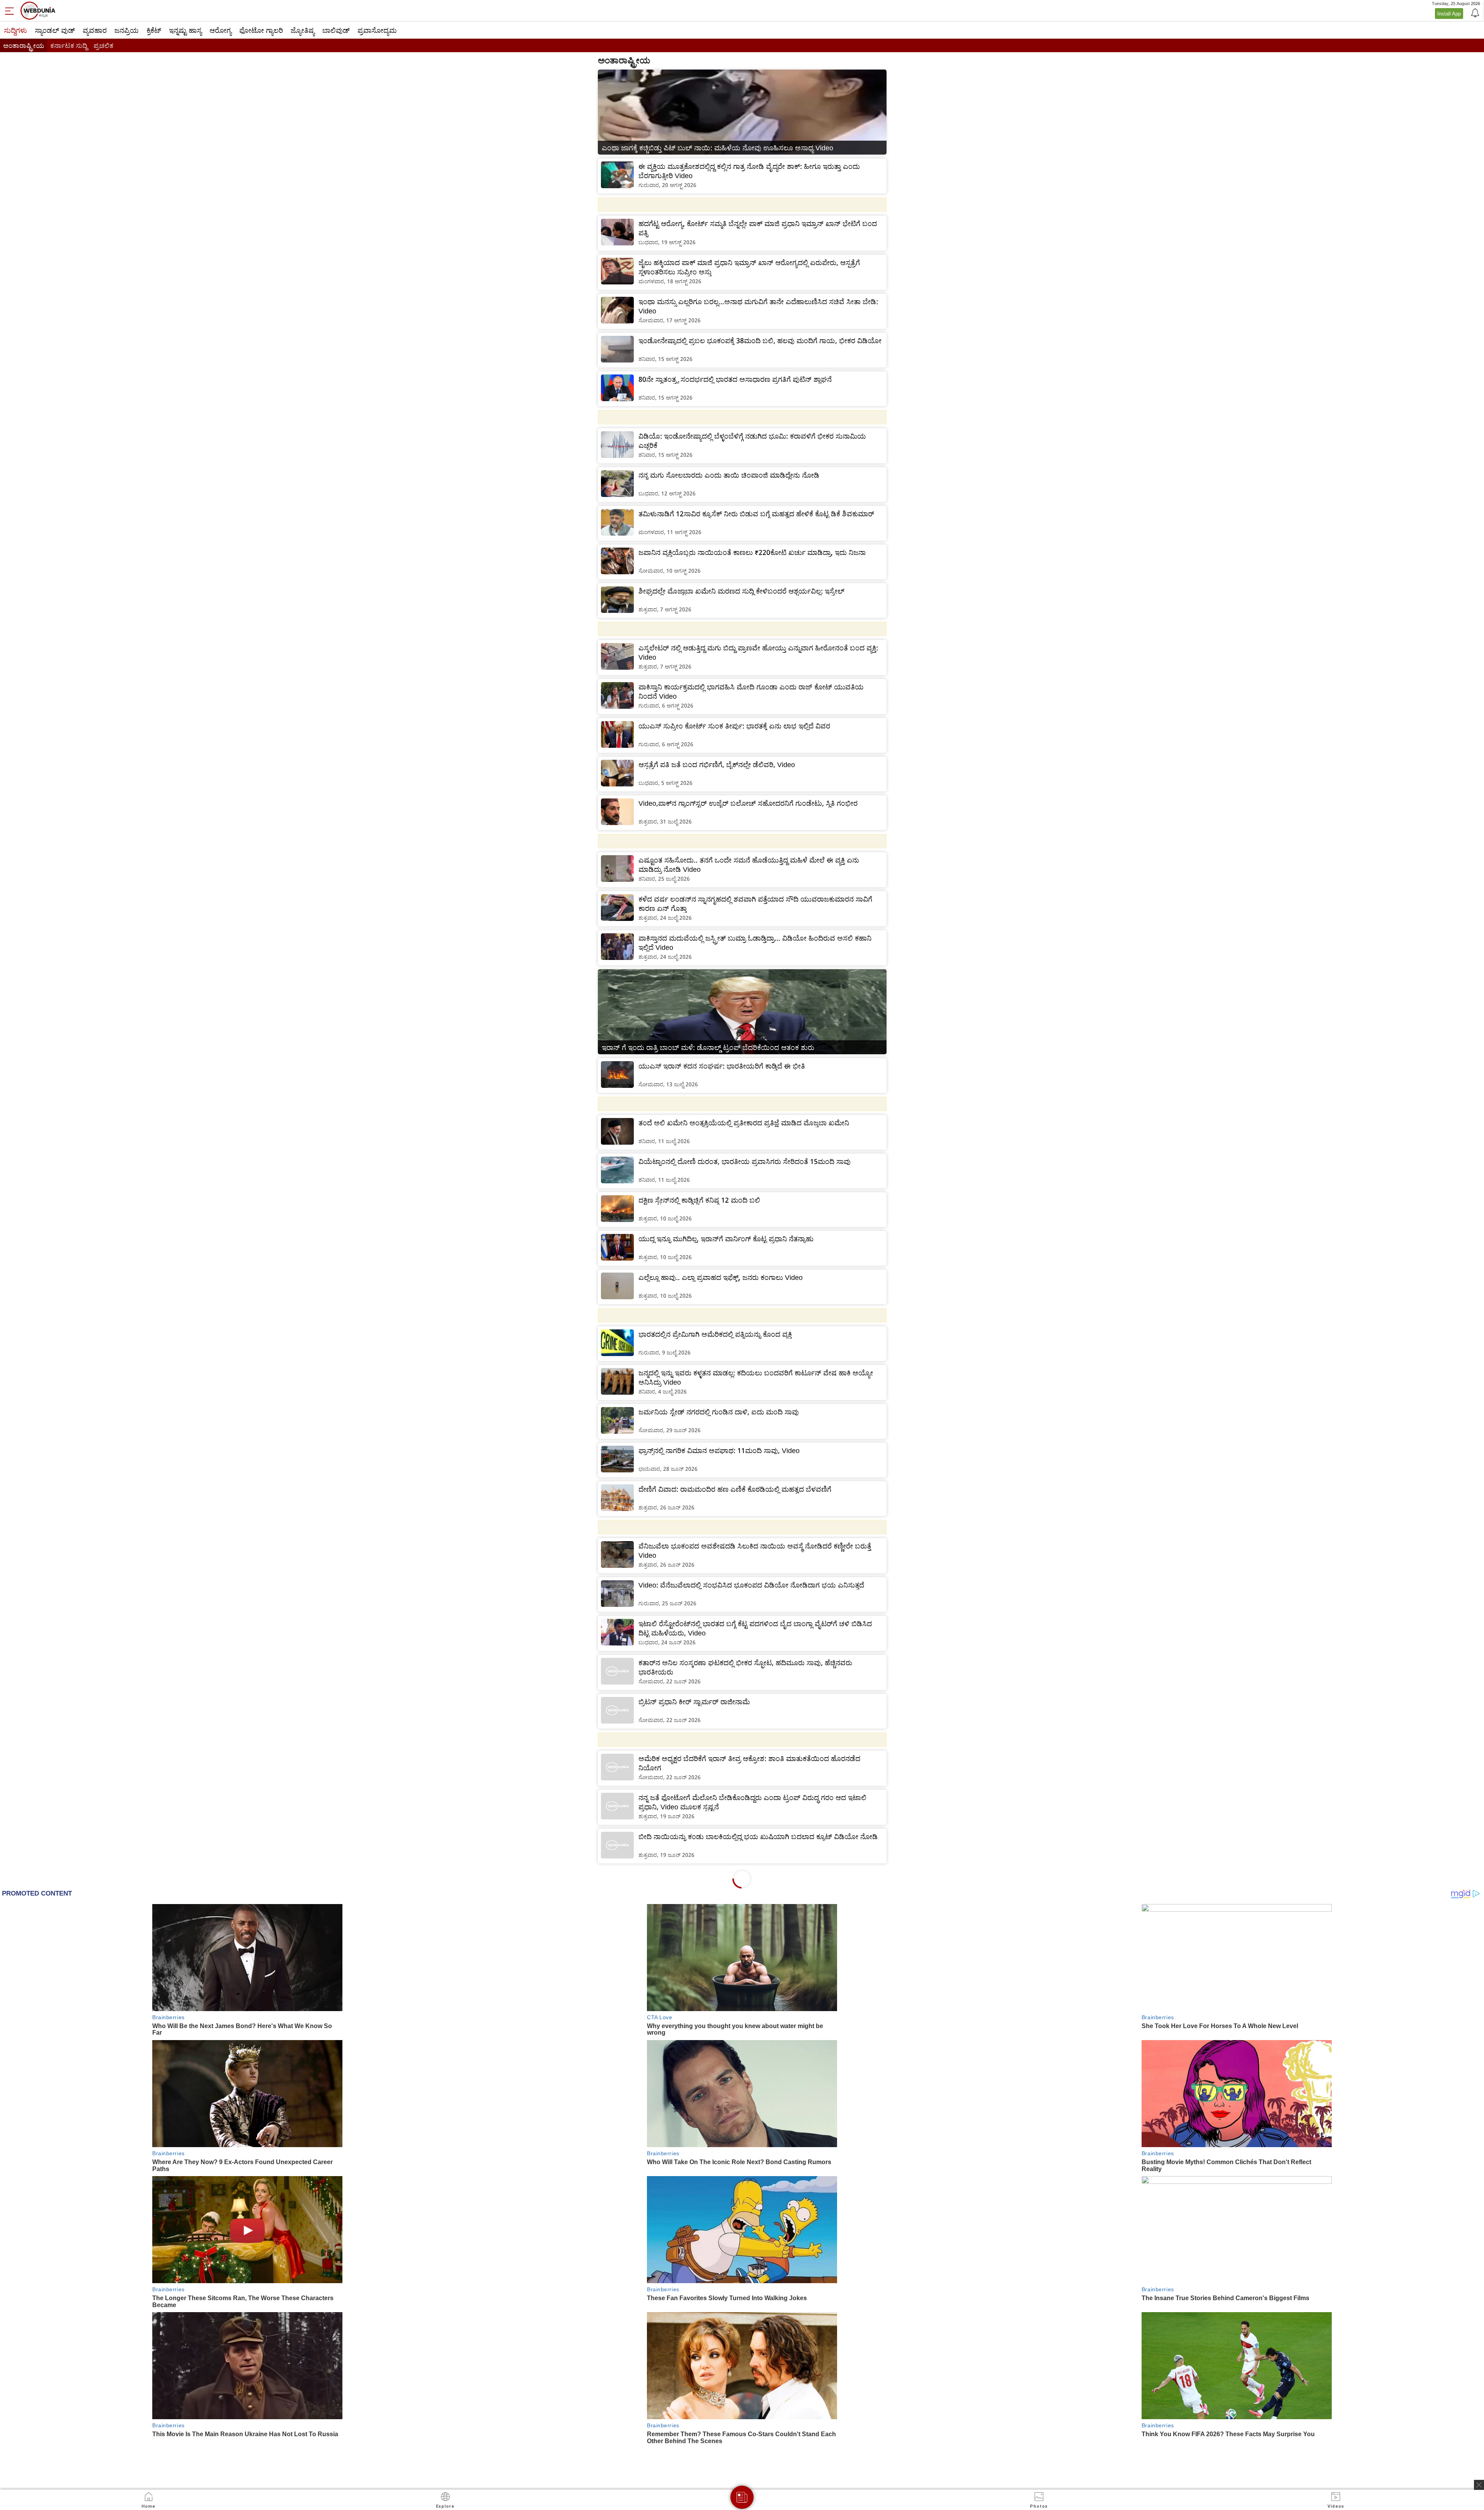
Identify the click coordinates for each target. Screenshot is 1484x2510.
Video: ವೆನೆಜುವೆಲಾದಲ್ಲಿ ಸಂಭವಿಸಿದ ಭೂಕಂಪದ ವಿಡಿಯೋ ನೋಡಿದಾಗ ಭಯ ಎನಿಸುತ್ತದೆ (751, 1585)
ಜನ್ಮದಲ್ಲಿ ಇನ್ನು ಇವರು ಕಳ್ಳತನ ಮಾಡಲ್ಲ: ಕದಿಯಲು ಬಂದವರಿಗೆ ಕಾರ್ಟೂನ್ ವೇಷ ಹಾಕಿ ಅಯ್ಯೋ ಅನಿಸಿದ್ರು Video (756, 1377)
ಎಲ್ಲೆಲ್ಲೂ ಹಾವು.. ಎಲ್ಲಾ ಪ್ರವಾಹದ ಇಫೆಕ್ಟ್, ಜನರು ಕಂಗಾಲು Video (721, 1277)
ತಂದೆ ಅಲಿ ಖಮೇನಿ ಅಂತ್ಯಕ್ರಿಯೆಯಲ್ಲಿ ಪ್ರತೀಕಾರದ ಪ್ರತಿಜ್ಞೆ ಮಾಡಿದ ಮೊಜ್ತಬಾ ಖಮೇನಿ (744, 1123)
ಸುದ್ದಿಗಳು (15, 30)
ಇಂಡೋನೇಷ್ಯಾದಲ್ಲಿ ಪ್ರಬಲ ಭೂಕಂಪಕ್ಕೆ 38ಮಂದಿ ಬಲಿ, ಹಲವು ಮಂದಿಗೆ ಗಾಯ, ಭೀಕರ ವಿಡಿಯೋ (760, 340)
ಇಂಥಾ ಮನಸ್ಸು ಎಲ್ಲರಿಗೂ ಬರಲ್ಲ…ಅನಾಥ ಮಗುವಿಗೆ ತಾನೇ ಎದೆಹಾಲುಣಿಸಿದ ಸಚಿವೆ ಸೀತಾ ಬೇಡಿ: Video (758, 306)
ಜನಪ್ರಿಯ (127, 30)
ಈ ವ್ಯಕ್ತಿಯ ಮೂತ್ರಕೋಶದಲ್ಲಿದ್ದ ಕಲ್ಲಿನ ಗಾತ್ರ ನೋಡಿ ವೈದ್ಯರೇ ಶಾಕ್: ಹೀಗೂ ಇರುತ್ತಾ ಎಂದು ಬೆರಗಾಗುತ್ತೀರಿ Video (749, 171)
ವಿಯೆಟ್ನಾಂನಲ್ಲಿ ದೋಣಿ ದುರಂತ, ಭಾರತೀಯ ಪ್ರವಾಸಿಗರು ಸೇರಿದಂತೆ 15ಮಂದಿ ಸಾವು (745, 1161)
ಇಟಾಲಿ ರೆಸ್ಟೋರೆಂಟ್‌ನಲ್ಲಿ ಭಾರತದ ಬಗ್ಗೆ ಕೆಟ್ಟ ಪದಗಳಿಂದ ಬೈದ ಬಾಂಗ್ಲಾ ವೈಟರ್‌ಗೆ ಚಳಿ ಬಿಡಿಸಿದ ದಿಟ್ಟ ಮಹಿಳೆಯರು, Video (755, 1628)
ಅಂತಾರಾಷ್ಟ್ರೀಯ (24, 45)
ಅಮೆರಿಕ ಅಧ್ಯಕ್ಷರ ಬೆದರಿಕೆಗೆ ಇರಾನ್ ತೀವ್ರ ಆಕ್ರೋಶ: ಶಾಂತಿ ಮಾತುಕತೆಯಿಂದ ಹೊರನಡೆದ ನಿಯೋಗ (749, 1763)
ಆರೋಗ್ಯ (220, 30)
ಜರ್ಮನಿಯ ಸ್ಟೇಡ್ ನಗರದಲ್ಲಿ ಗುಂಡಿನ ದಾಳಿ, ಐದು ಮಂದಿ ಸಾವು (719, 1412)
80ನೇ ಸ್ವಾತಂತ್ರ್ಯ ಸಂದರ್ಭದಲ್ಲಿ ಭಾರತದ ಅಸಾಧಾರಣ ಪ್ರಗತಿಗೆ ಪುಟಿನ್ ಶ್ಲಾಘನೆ (735, 379)
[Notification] (1474, 12)
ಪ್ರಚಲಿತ (103, 45)
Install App (1449, 14)
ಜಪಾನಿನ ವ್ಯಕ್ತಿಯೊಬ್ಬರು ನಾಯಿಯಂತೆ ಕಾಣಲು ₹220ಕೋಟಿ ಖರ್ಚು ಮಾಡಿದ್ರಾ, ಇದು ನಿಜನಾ (752, 552)
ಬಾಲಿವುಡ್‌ (336, 30)
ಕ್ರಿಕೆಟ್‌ (154, 30)
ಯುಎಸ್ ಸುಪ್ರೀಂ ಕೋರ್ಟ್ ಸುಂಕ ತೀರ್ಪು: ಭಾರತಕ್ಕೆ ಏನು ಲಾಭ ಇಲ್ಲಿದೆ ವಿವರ (734, 726)
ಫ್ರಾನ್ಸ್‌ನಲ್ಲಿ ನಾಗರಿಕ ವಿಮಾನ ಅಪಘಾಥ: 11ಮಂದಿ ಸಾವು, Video (719, 1450)
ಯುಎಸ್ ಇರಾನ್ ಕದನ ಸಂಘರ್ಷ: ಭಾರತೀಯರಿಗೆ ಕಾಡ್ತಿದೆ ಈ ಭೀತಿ (722, 1066)
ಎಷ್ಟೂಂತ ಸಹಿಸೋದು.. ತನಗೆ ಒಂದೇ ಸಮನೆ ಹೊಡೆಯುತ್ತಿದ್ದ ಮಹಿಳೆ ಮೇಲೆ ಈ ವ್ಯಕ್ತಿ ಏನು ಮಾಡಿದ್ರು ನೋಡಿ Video (749, 864)
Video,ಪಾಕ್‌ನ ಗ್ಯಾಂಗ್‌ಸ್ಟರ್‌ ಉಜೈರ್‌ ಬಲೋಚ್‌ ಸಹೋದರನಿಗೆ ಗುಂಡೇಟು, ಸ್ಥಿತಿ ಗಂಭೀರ (748, 803)
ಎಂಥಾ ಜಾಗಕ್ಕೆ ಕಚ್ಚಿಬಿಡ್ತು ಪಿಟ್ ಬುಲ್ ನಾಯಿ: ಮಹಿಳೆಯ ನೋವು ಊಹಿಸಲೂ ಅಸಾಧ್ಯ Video (717, 148)
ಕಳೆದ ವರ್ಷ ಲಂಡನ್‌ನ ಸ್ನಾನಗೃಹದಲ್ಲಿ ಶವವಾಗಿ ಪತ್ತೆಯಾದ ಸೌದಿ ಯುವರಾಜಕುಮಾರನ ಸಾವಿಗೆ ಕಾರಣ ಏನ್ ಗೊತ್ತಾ (755, 904)
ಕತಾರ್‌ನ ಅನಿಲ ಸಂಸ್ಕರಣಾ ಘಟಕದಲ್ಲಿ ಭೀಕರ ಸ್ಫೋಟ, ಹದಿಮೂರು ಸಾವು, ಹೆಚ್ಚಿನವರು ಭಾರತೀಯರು (745, 1667)
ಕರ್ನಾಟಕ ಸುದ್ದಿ (69, 45)
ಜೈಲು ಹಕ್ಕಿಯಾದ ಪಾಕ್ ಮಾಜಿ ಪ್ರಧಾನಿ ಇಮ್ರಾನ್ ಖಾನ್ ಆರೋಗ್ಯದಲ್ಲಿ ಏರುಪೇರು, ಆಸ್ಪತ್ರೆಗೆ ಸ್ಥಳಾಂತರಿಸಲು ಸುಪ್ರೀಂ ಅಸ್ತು (749, 267)
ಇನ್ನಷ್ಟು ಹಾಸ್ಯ (185, 30)
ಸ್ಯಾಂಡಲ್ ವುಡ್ (55, 30)
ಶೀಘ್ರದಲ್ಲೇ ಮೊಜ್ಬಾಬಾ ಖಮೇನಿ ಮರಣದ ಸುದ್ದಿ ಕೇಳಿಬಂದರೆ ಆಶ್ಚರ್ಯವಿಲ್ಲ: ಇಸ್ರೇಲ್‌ (741, 591)
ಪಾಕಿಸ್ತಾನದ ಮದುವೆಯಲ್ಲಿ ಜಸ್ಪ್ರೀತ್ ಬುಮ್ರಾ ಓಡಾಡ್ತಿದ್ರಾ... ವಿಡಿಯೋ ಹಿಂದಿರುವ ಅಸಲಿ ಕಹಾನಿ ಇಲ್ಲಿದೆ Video (755, 943)
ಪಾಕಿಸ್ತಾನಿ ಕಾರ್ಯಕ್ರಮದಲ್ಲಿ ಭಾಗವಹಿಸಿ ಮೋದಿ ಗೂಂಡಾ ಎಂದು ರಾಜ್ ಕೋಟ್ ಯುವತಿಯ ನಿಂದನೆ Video (751, 691)
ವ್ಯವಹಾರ (95, 30)
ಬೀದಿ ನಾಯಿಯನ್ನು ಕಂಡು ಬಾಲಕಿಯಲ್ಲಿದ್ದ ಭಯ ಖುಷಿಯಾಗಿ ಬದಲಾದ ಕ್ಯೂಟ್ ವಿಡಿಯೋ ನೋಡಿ (758, 1836)
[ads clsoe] (1479, 2485)
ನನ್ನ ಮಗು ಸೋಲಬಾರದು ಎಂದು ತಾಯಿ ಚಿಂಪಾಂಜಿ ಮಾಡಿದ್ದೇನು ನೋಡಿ (729, 475)
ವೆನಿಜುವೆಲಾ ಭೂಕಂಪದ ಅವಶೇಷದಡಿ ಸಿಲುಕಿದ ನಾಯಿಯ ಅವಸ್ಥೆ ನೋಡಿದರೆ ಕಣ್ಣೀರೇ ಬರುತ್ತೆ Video (755, 1550)
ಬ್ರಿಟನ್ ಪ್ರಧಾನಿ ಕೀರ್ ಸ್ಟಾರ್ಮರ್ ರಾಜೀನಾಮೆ (694, 1702)
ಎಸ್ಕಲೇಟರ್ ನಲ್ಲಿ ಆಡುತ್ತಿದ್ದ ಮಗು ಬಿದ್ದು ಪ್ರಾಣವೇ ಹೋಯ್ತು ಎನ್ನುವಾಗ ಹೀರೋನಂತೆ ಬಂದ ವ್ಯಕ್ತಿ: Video (758, 652)
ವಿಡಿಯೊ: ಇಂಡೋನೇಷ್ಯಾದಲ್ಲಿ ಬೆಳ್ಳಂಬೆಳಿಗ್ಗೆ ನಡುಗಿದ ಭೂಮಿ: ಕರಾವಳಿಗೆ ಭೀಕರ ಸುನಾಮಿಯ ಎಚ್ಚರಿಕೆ (752, 441)
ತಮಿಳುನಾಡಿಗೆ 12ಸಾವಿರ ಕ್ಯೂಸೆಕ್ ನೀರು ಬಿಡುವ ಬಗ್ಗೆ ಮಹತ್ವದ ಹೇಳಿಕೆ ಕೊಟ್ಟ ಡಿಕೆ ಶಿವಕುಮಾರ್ (756, 514)
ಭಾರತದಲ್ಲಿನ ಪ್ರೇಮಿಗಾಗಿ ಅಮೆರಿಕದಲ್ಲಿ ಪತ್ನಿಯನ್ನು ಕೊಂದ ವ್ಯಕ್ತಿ (715, 1334)
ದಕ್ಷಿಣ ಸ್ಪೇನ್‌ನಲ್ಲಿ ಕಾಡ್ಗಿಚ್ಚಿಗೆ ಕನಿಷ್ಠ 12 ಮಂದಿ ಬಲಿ (699, 1200)
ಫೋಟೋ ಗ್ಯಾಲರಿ (261, 30)
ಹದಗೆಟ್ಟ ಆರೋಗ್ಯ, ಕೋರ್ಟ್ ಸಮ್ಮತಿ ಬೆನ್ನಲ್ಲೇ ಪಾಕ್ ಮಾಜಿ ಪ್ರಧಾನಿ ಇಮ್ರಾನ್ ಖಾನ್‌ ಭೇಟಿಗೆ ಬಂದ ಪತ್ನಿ (758, 228)
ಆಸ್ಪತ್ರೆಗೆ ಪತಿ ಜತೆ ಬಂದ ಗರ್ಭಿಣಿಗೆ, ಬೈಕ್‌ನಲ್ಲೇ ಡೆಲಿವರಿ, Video (717, 764)
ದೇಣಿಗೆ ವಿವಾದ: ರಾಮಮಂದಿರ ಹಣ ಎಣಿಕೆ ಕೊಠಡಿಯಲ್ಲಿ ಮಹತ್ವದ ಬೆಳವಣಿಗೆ (735, 1489)
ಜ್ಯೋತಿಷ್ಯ (303, 30)
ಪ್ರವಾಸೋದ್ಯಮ (377, 30)
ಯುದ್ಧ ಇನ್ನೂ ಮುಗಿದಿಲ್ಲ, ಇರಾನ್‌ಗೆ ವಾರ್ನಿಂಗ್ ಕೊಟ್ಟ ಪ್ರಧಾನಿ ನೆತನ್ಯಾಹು (726, 1239)
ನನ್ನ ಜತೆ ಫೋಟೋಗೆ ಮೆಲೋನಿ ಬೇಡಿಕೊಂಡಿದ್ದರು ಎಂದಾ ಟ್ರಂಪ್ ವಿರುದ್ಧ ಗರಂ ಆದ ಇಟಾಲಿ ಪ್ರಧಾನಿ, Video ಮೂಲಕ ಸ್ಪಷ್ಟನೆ (752, 1802)
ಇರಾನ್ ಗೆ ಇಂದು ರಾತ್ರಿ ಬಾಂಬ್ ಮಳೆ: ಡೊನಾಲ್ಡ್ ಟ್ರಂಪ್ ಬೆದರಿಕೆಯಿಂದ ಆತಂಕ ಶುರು (708, 1047)
